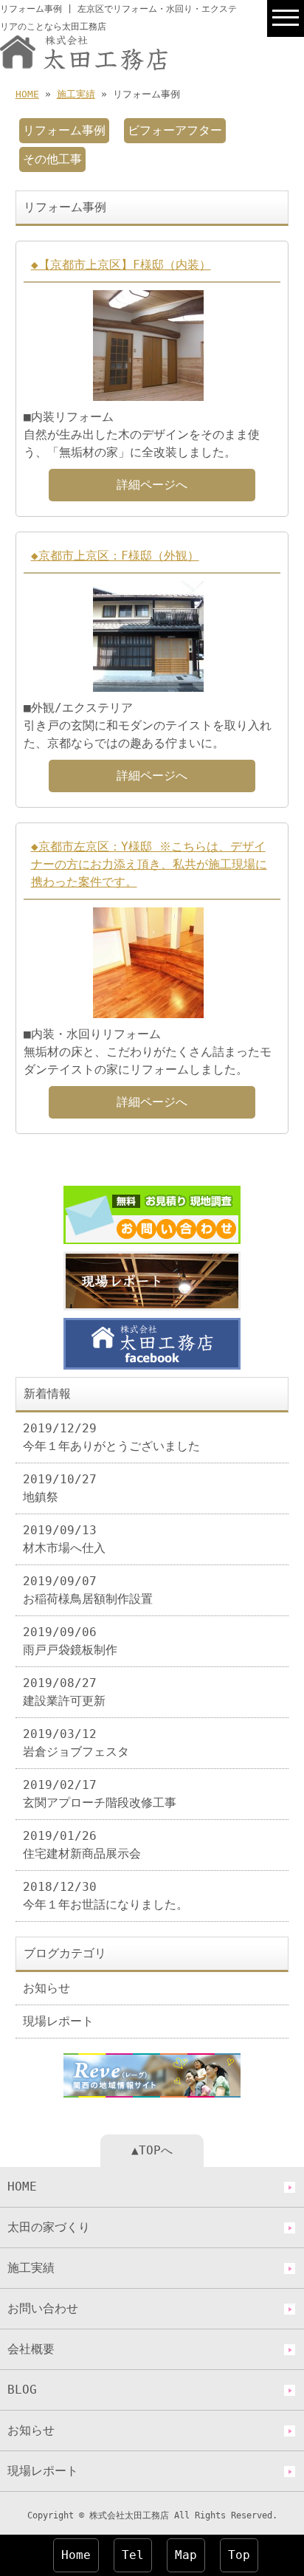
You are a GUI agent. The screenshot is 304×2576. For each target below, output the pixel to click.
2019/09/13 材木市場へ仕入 (64, 1539)
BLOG (22, 2390)
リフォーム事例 (64, 130)
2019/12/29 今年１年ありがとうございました (111, 1437)
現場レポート (58, 2021)
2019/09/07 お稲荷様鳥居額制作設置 (88, 1590)
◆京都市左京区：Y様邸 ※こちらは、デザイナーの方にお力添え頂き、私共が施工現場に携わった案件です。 (149, 864)
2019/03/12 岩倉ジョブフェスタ (76, 1743)
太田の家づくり (49, 2227)
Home (76, 2555)
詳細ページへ (152, 485)
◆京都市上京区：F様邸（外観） (115, 556)
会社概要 (31, 2349)
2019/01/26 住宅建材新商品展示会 (82, 1845)
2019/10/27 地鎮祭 (60, 1488)
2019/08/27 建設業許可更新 (64, 1692)
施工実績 (76, 94)
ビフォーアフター (175, 130)
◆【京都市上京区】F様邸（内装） (121, 265)
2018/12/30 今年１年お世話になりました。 (106, 1896)
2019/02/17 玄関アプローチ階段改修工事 (100, 1794)
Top (239, 2555)
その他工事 (52, 159)
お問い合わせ (43, 2308)
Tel (133, 2555)
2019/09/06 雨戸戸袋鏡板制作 (70, 1641)
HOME (27, 94)
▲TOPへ (152, 2150)
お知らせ (46, 1988)
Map (186, 2555)
